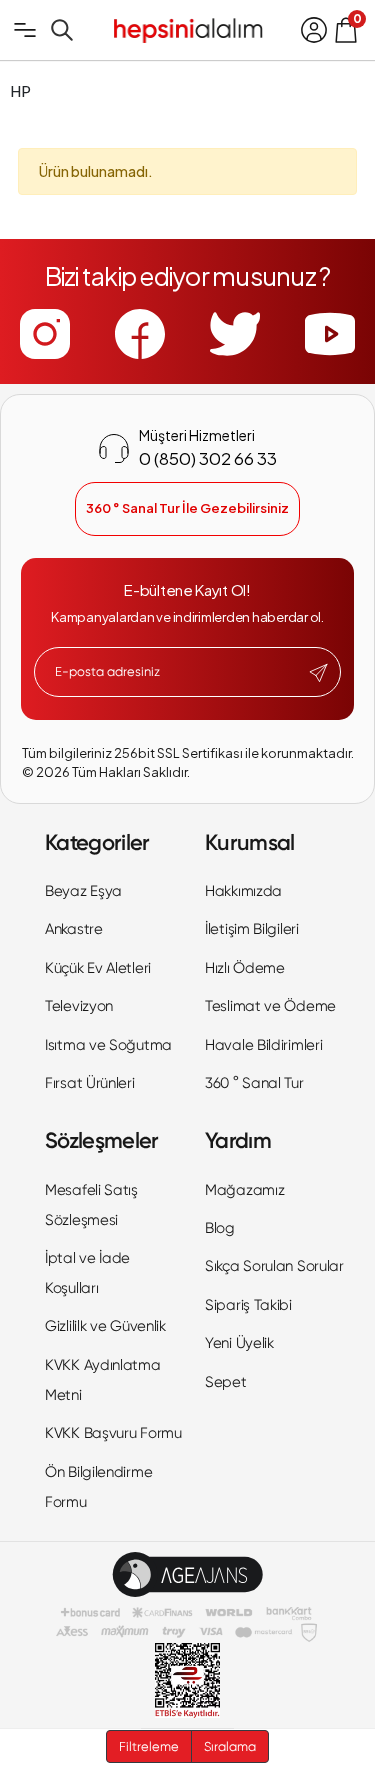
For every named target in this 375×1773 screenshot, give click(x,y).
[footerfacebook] (140, 334)
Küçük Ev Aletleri (98, 968)
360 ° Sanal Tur (254, 1083)
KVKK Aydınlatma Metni (103, 1380)
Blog (220, 1228)
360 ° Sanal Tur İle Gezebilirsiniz (187, 508)
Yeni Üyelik (239, 1343)
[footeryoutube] (330, 334)
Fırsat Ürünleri (90, 1083)
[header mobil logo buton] (188, 28)
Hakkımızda (243, 891)
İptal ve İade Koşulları (87, 1273)
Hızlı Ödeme (245, 968)
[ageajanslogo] (187, 1574)
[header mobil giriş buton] (314, 30)
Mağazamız (244, 1190)
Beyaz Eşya (83, 891)
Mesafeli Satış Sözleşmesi (91, 1205)
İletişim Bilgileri (252, 929)
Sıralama (230, 1746)
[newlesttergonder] (318, 673)
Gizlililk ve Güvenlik (105, 1326)
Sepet (226, 1382)
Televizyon (79, 1006)
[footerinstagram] (45, 334)
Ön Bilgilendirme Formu (98, 1487)
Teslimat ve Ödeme (270, 1006)
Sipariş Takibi (248, 1305)
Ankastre (74, 929)
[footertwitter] (235, 334)
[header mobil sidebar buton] (25, 30)
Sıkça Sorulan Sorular (274, 1266)
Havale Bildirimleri (263, 1045)
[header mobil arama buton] (62, 30)
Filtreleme (149, 1746)
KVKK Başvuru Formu (113, 1433)
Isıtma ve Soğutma (108, 1045)
